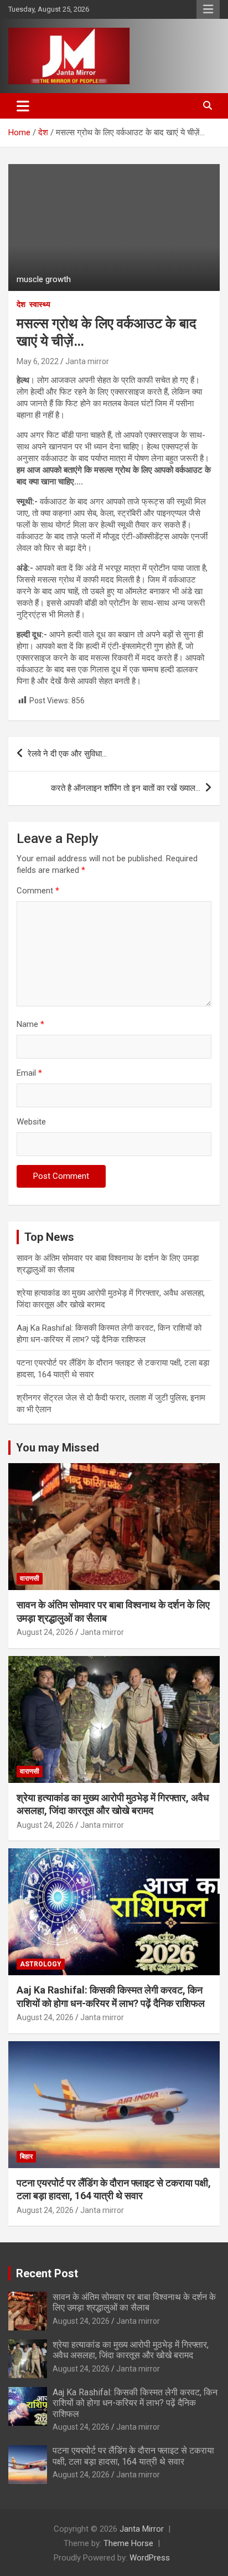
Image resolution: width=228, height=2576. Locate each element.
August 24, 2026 (45, 1632)
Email (29, 1073)
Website (31, 1122)
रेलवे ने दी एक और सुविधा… (67, 754)
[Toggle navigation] (23, 106)
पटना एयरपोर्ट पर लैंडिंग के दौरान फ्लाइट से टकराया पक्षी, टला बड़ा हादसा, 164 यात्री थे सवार (133, 2456)
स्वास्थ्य (40, 304)
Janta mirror (87, 361)
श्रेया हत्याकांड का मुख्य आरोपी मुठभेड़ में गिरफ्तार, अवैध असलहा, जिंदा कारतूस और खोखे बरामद (131, 2350)
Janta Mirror (142, 2529)
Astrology (41, 1964)
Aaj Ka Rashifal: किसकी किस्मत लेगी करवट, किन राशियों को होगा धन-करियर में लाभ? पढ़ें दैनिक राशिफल (135, 2403)
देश (21, 304)
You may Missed (58, 1448)
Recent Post (47, 2273)
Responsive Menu (208, 9)
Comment (38, 891)
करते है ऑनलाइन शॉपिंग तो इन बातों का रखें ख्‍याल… (126, 788)
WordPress (150, 2558)
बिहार (26, 2156)
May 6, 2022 (38, 361)
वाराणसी (30, 1578)
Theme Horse (128, 2543)
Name (30, 1024)
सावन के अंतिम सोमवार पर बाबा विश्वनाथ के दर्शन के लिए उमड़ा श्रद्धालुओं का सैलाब (134, 2302)
